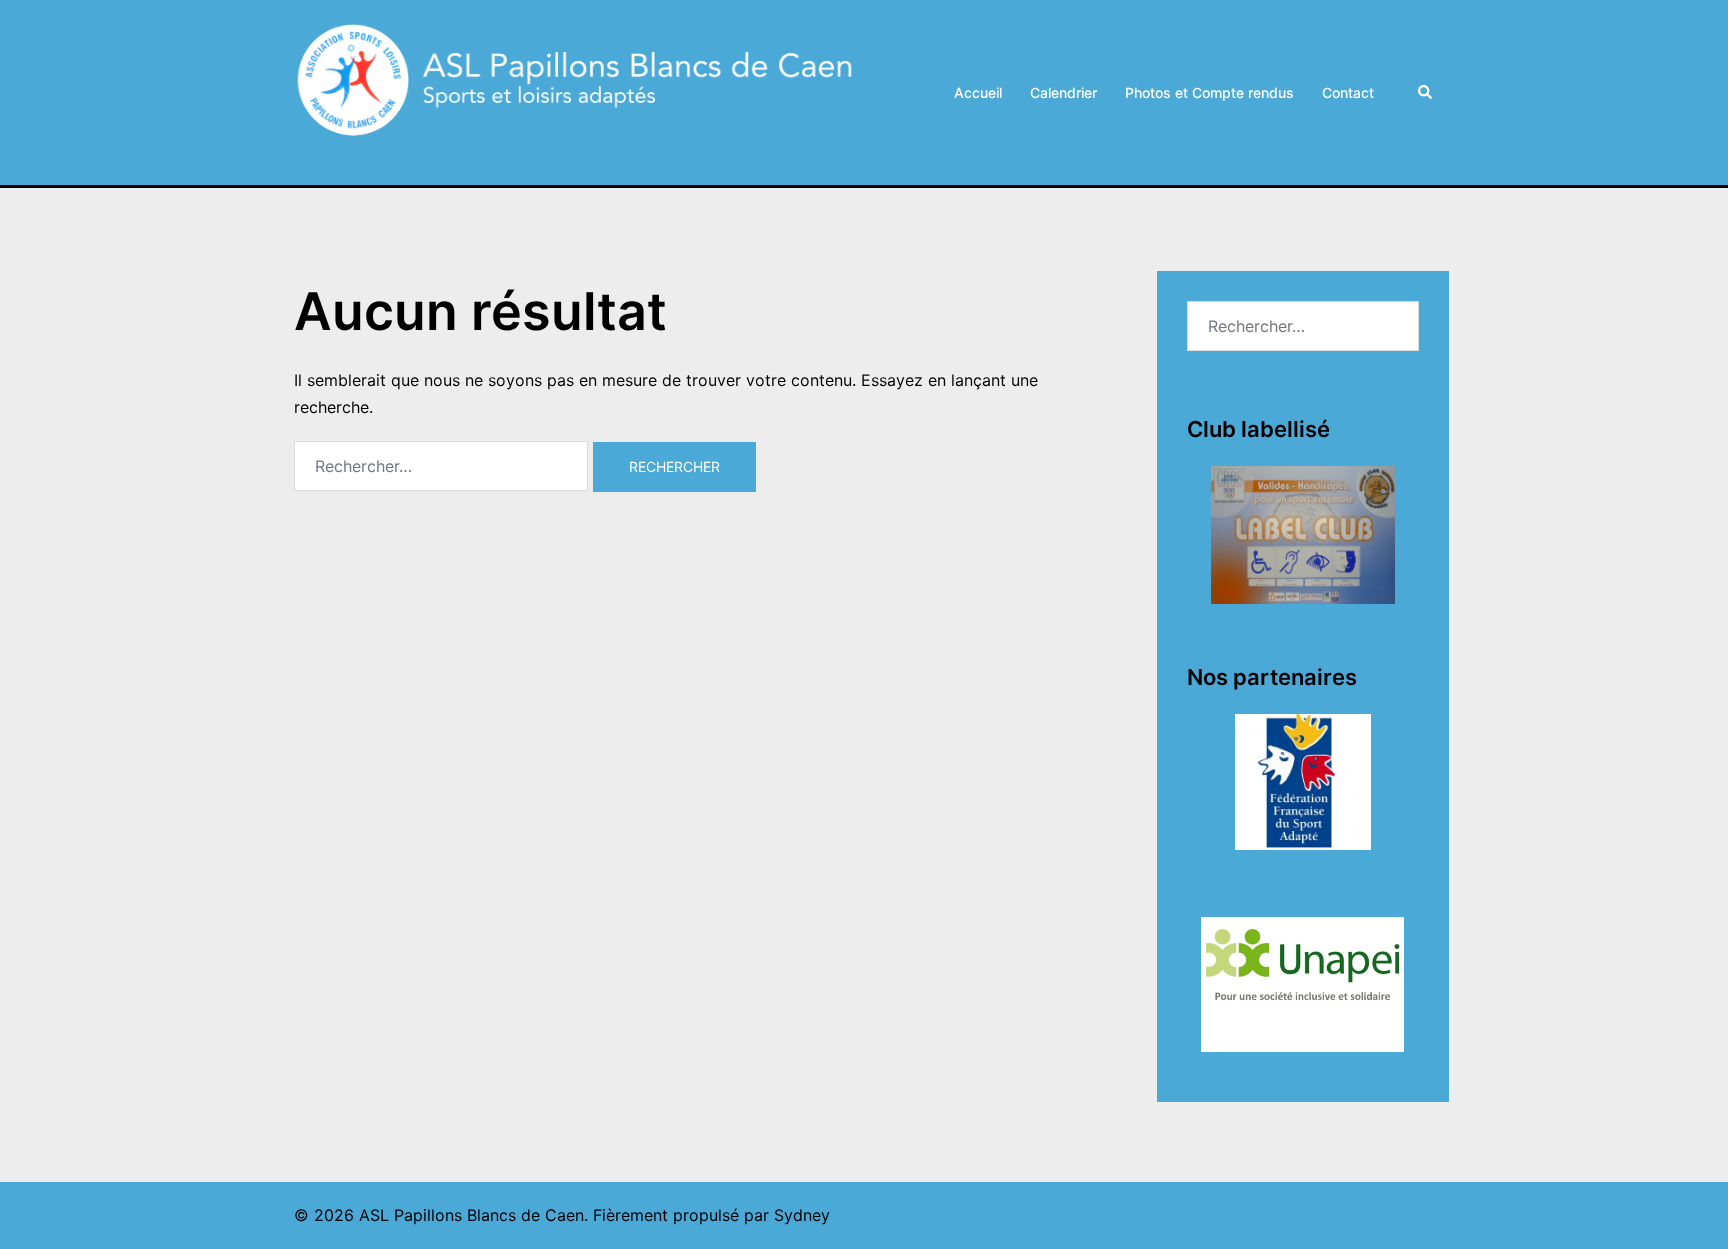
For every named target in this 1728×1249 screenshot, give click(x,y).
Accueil (978, 92)
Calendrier (1063, 92)
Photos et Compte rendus (1209, 92)
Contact (1348, 92)
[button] (1426, 92)
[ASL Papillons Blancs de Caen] (579, 91)
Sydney (802, 1215)
